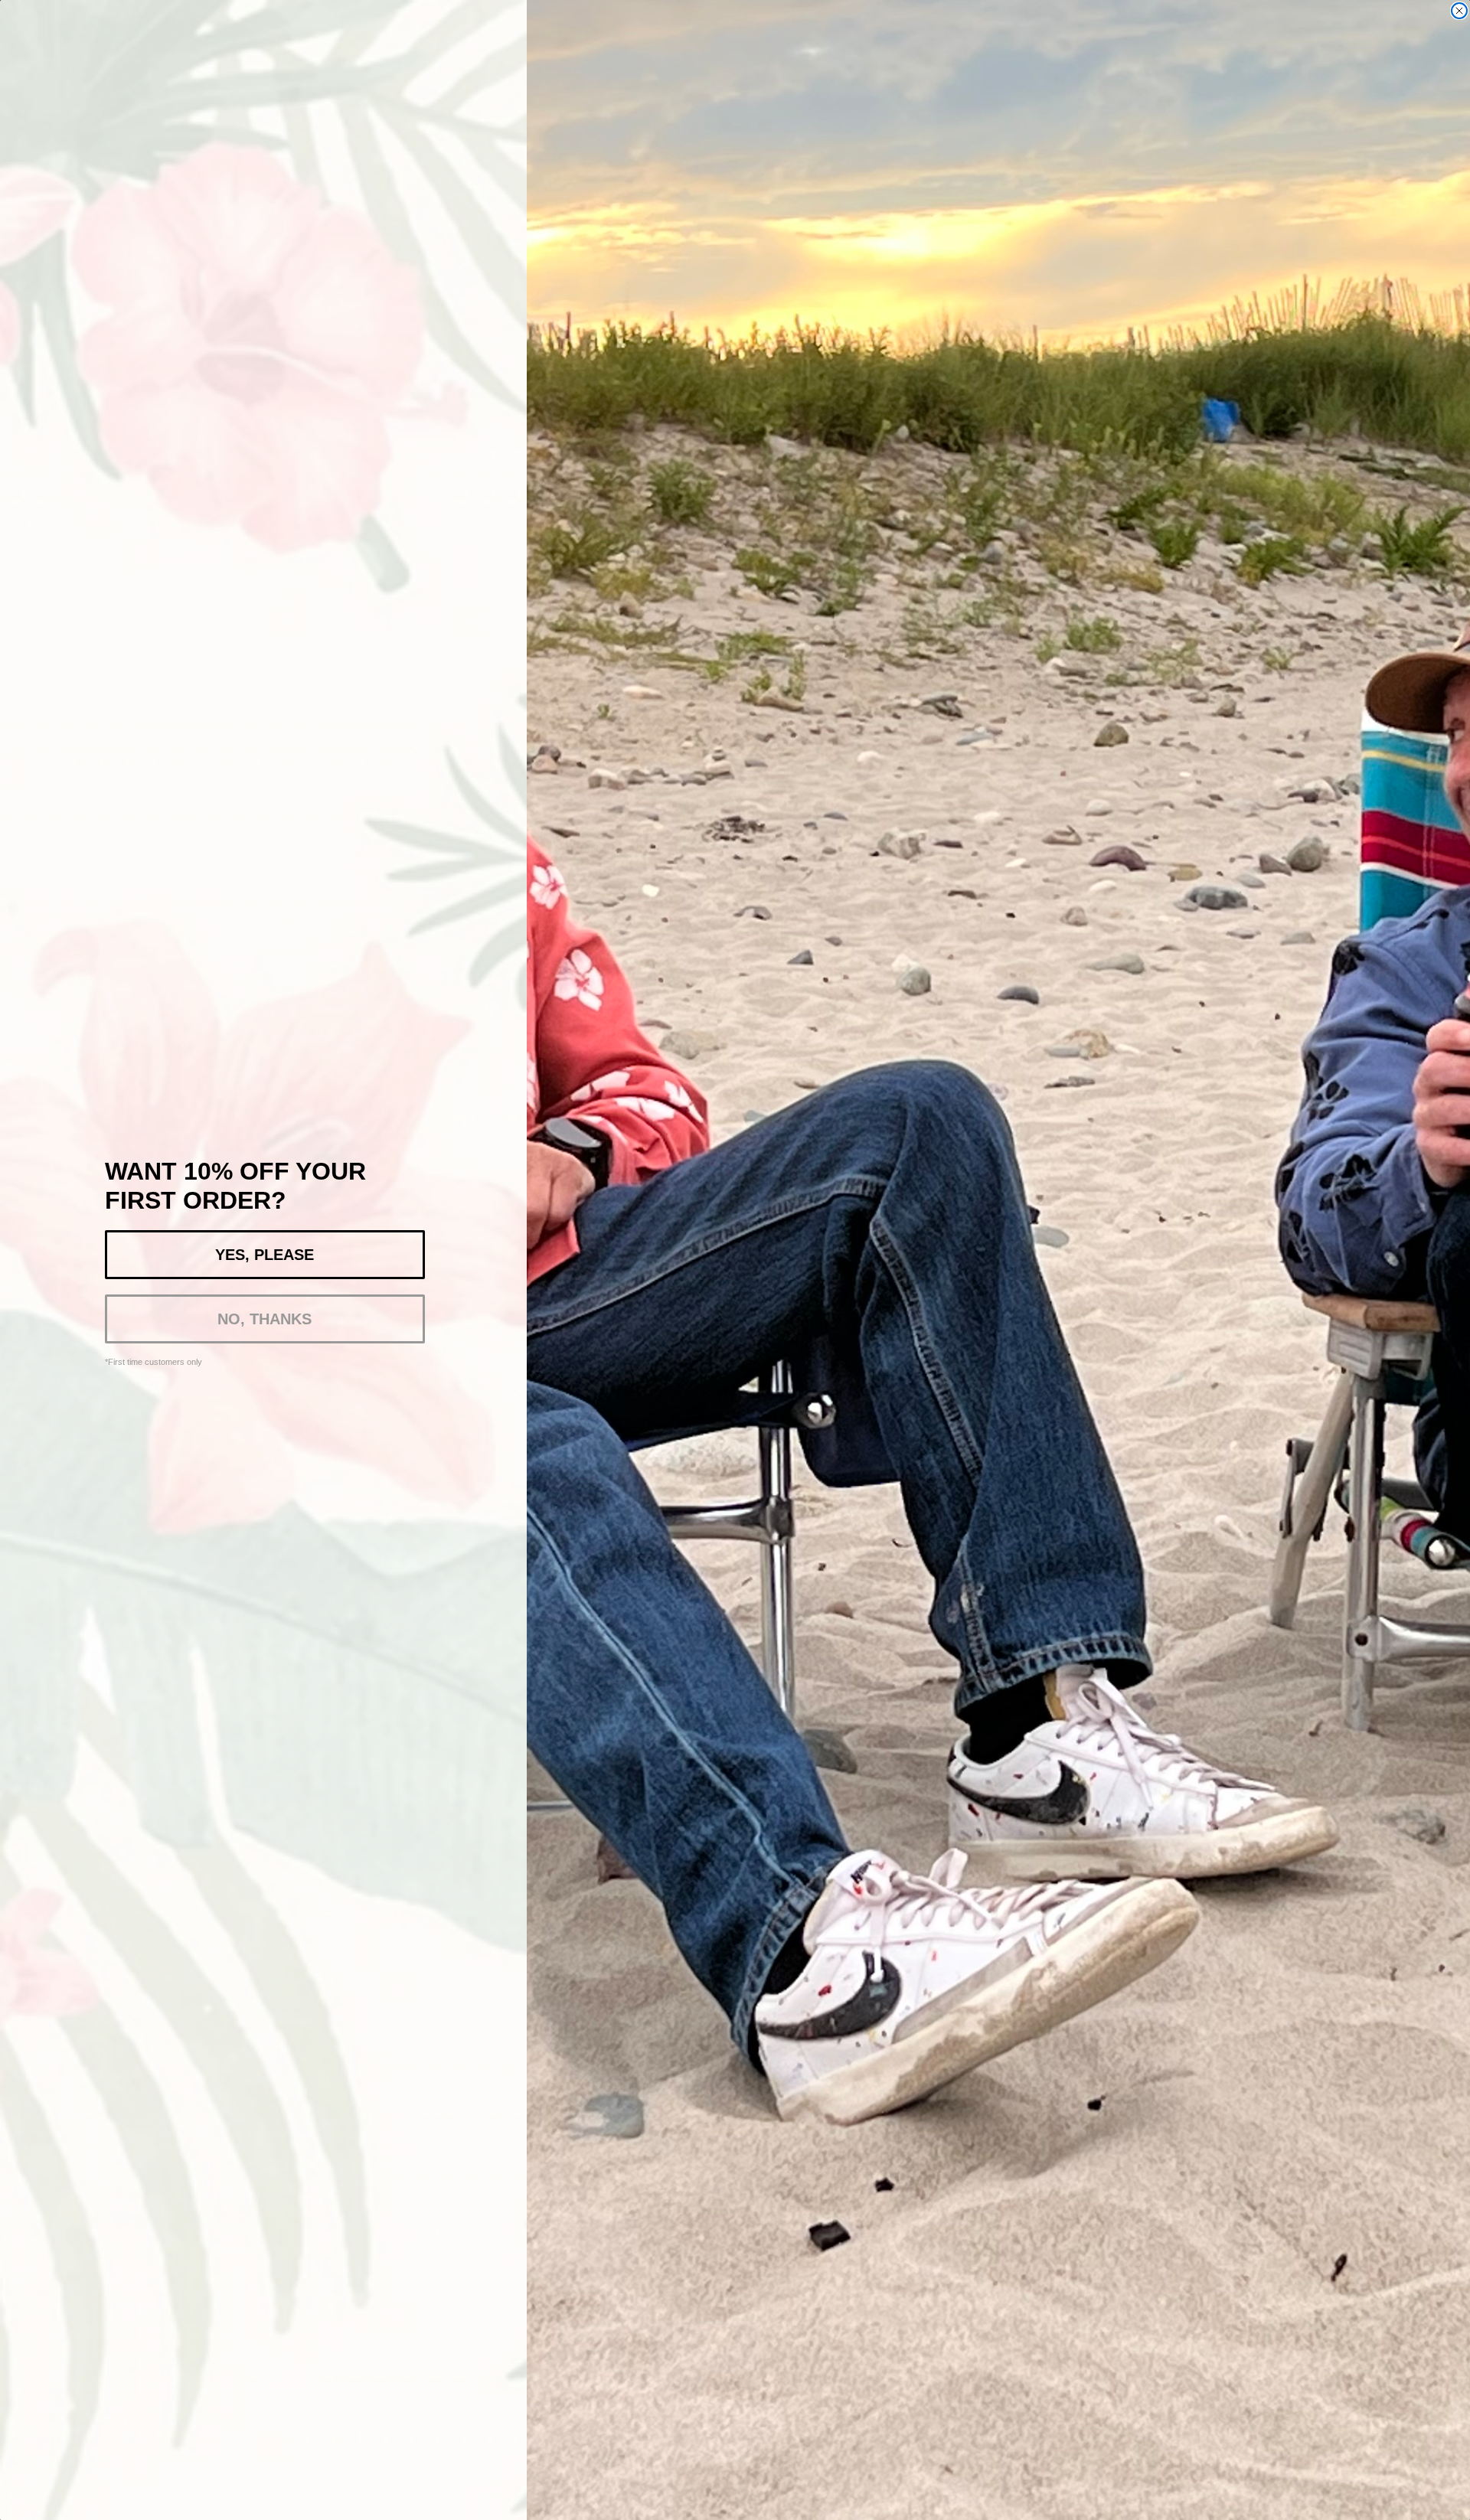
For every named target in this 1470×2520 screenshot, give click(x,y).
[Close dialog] (1459, 11)
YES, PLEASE (265, 1255)
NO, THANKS (265, 1319)
